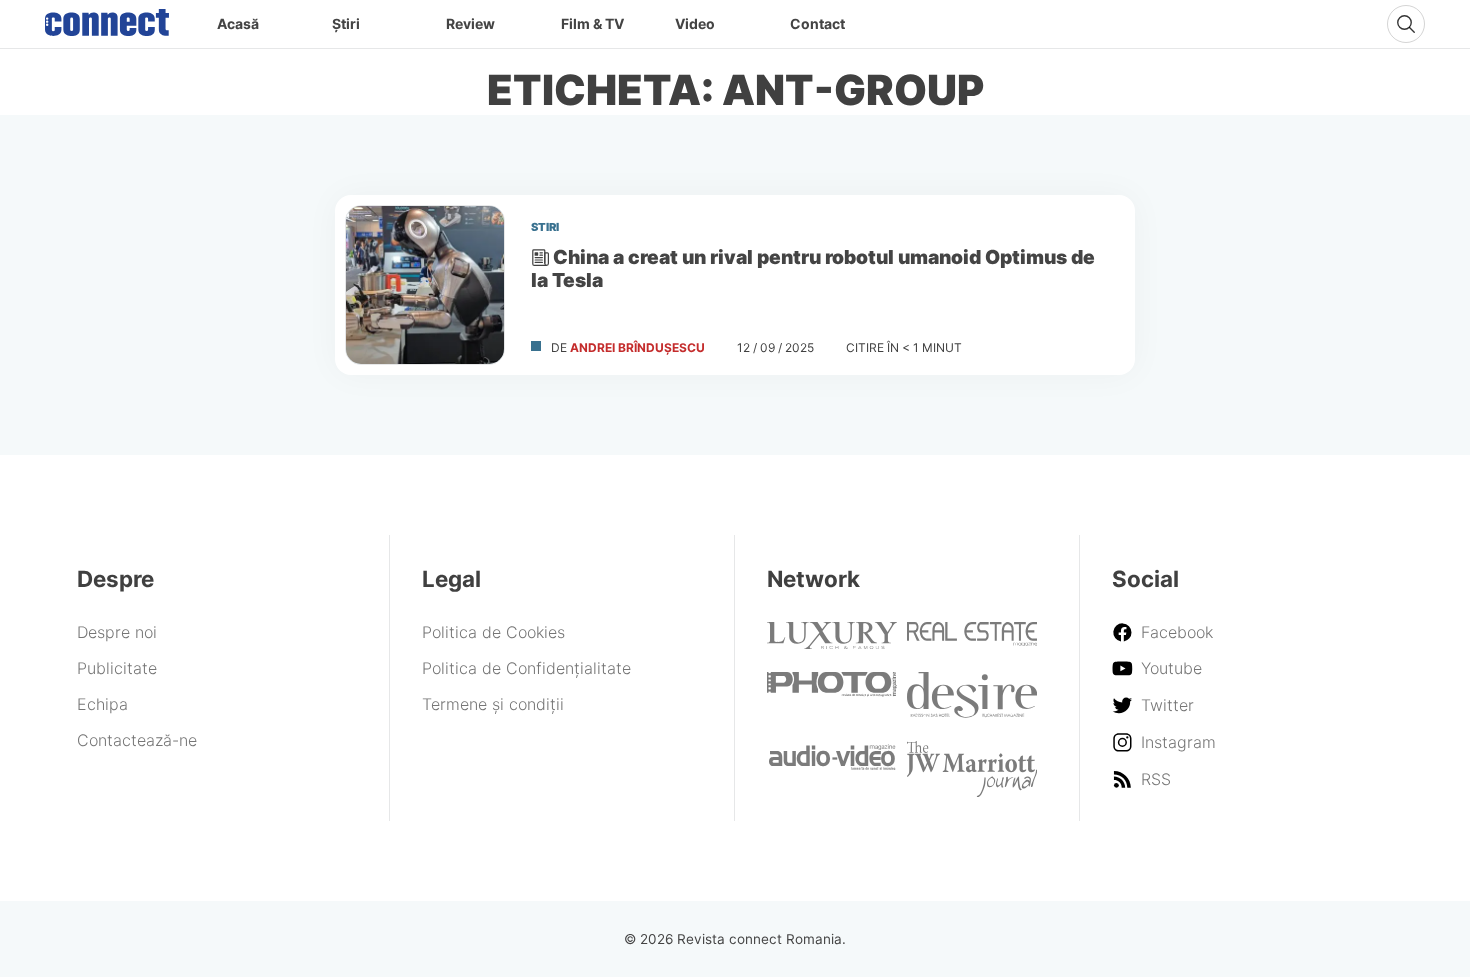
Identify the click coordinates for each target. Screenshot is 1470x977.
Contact (817, 23)
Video (695, 23)
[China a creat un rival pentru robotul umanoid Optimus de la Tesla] (425, 285)
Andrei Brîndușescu (637, 347)
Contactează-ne (137, 740)
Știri (346, 23)
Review (470, 23)
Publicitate (117, 668)
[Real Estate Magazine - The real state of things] (972, 640)
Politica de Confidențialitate (526, 668)
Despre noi (117, 632)
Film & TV (592, 23)
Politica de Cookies (493, 632)
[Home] (107, 18)
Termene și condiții (493, 704)
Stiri (545, 227)
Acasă (238, 23)
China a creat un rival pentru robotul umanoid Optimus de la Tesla (813, 268)
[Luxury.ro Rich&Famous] (832, 643)
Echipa (102, 704)
